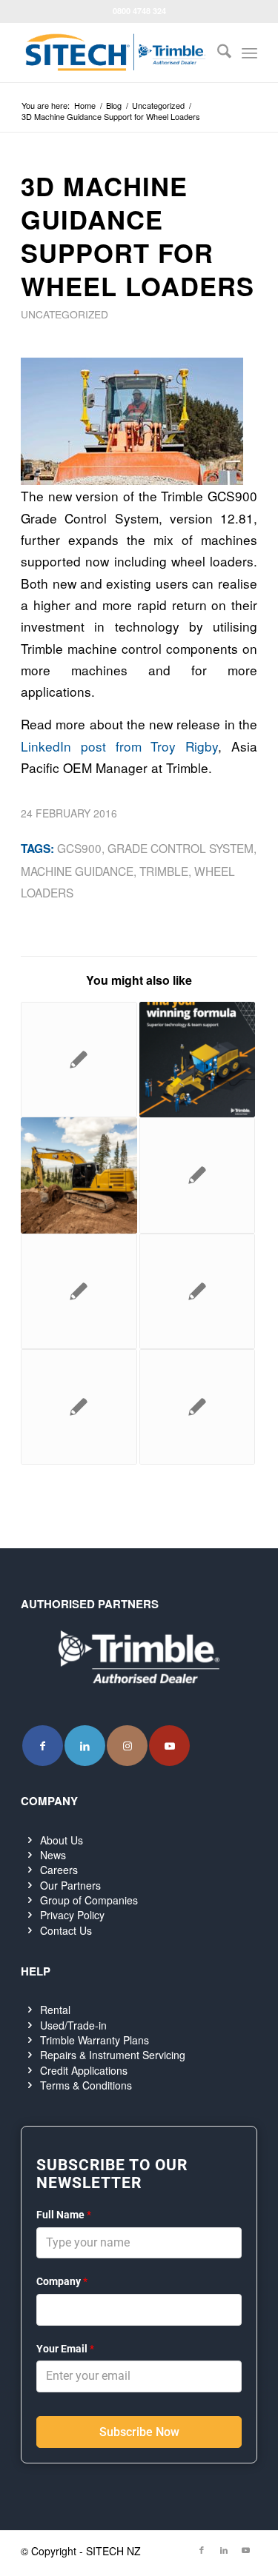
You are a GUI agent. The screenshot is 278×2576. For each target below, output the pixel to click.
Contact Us (66, 1930)
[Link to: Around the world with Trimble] (79, 1291)
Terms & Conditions (86, 2085)
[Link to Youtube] (169, 1746)
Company (62, 2281)
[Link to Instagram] (127, 1746)
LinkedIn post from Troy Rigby (119, 746)
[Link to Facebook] (43, 1746)
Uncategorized (64, 314)
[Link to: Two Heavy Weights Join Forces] (79, 1407)
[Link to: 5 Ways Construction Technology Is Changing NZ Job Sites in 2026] (197, 1060)
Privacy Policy (72, 1915)
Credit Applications (84, 2070)
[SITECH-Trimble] (115, 53)
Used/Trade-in (73, 2025)
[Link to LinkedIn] (85, 1746)
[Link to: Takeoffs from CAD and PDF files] (197, 1175)
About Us (62, 1840)
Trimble (164, 871)
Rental (55, 2010)
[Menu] (249, 53)
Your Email (65, 2349)
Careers (59, 1870)
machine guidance (77, 871)
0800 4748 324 (139, 11)
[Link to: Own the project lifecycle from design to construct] (197, 1407)
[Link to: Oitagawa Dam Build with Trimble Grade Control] (197, 1291)
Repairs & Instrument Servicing (113, 2055)
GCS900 (79, 848)
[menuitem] (217, 53)
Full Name (64, 2215)
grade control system (181, 848)
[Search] (217, 53)
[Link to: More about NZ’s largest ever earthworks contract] (79, 1060)
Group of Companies (89, 1900)
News (53, 1855)
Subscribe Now (139, 2432)
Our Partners (70, 1885)
